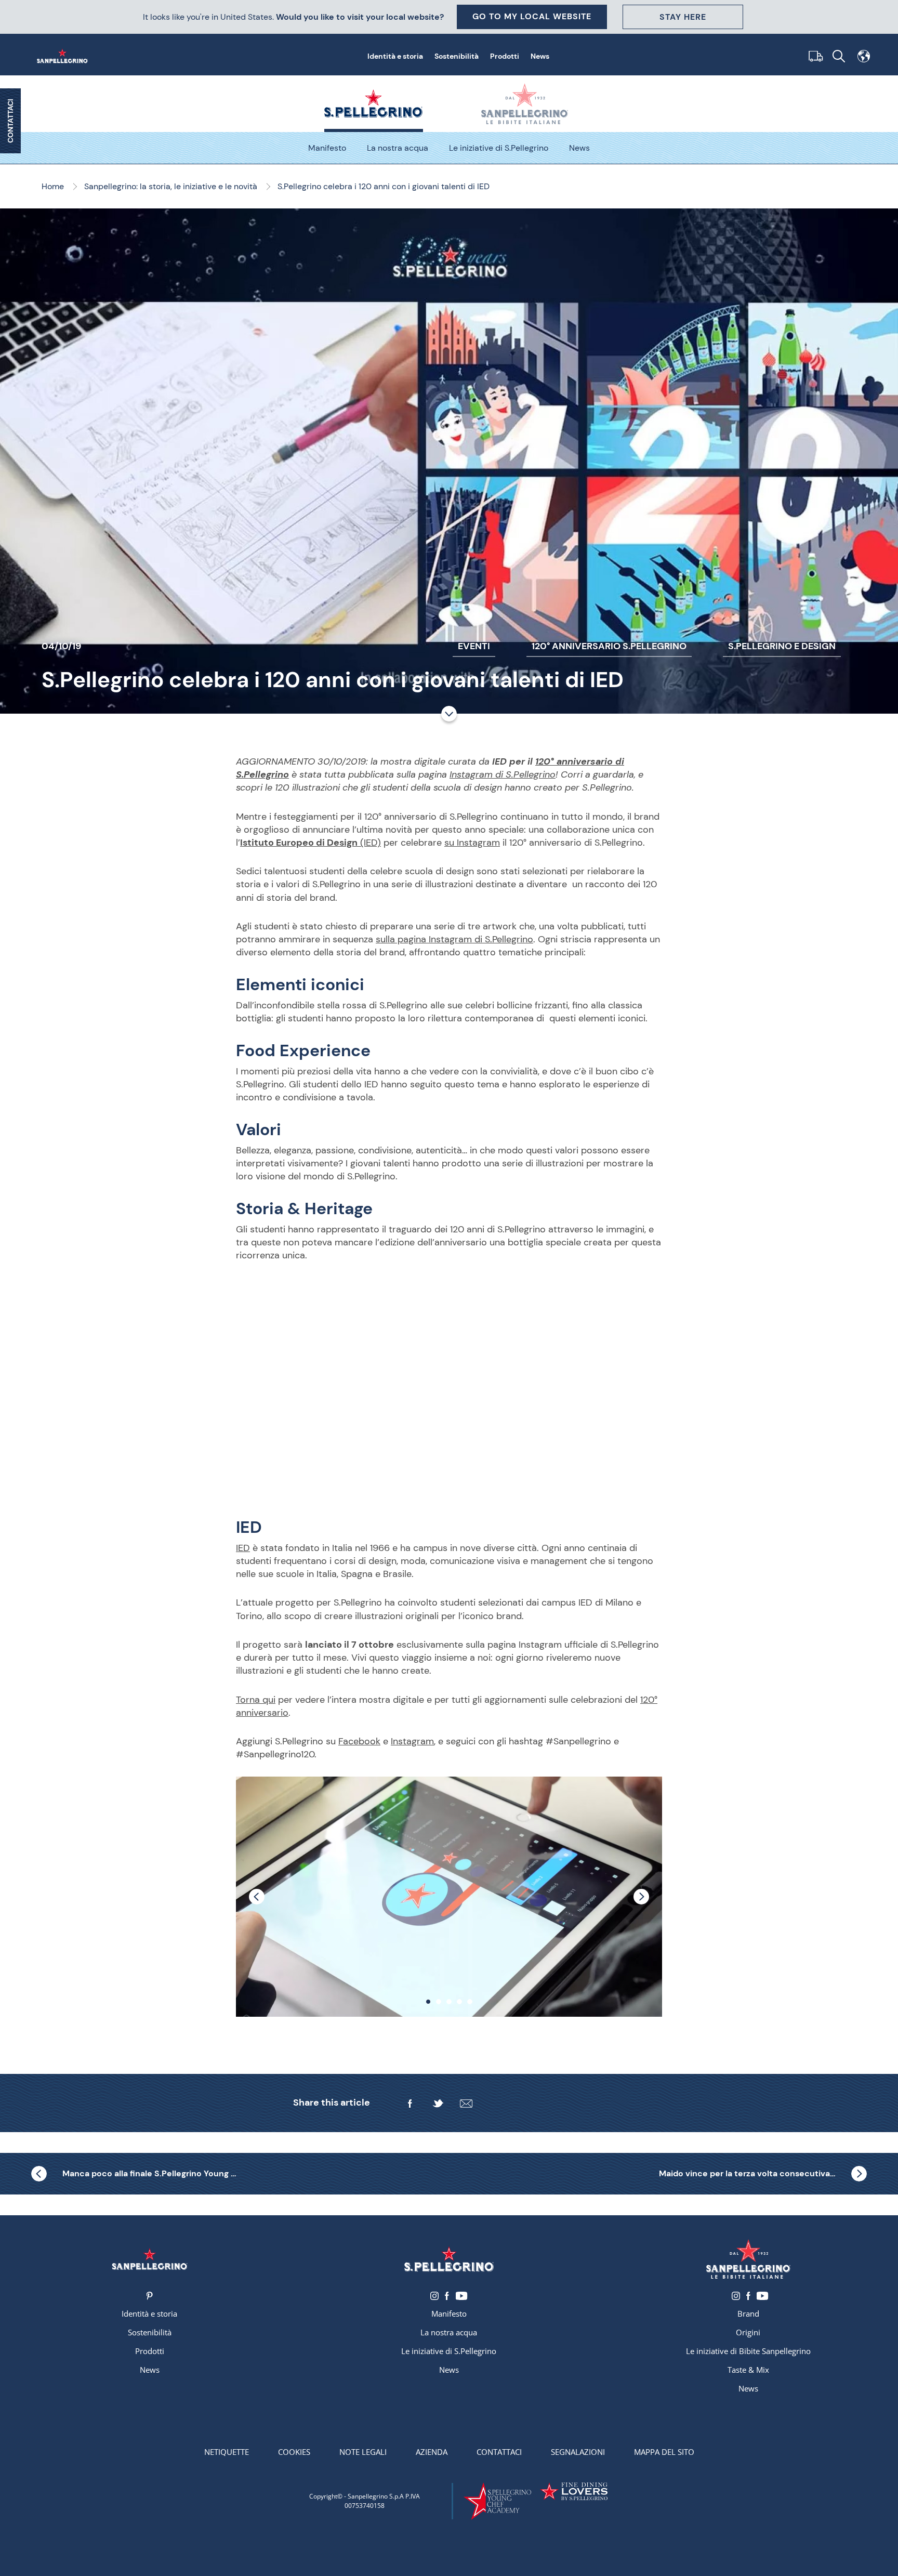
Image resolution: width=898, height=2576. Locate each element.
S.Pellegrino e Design (782, 646)
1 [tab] (428, 2002)
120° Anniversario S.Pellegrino (609, 646)
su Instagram (472, 843)
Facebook (359, 1741)
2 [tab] (439, 2002)
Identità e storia (395, 56)
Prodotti (505, 56)
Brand (748, 2314)
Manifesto (327, 148)
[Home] (64, 56)
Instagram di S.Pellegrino (503, 774)
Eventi (474, 646)
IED (243, 1548)
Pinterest (149, 2296)
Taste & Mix (748, 2370)
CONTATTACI (10, 121)
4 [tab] (459, 2002)
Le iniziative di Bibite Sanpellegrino (748, 2351)
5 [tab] (470, 2002)
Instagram (412, 1741)
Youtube (461, 2296)
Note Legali (363, 2452)
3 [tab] (449, 2002)
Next (641, 1897)
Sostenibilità (457, 56)
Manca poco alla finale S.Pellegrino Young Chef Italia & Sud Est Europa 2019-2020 (151, 2173)
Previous (257, 1897)
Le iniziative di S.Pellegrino (499, 148)
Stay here (683, 17)
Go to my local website (532, 16)
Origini (748, 2332)
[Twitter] (438, 2104)
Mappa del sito (664, 2452)
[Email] (466, 2104)
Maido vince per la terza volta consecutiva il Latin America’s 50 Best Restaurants (763, 2173)
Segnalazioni (578, 2452)
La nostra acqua (398, 148)
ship (814, 56)
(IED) (311, 843)
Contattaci (499, 2452)
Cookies (294, 2452)
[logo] (449, 2259)
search (839, 56)
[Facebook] (410, 2104)
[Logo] (150, 2259)
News (540, 56)
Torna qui (256, 1700)
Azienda (432, 2452)
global (864, 56)
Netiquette (227, 2452)
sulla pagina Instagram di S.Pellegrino (454, 939)
